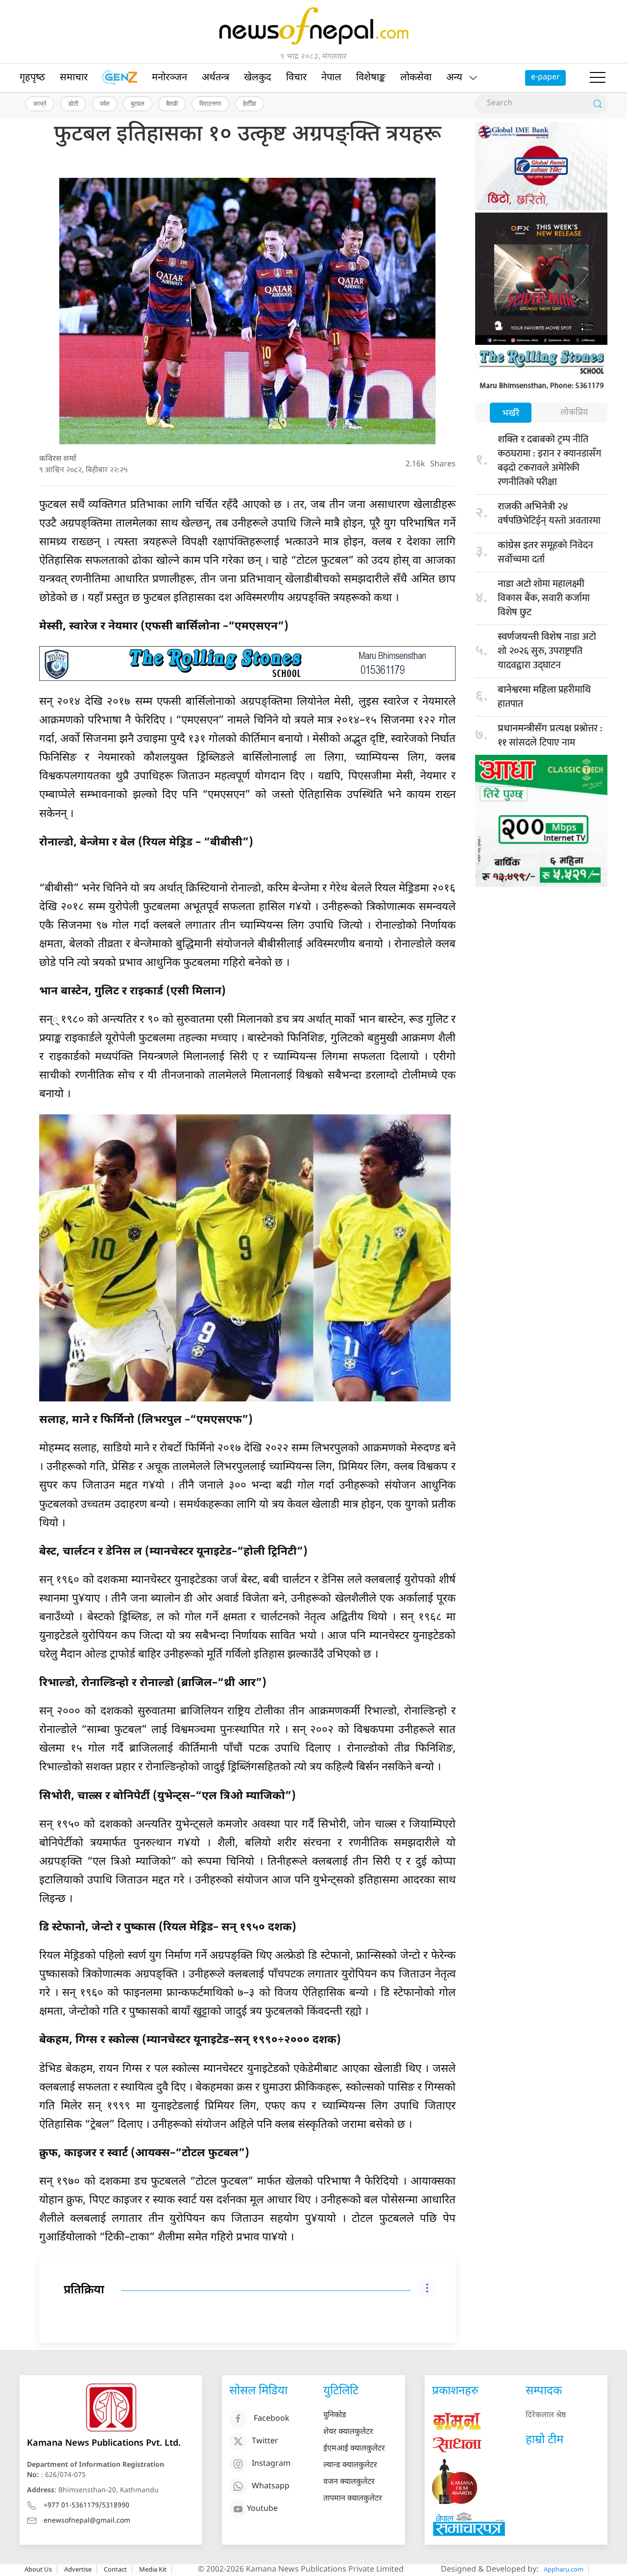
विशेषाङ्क (371, 78)
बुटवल (138, 103)
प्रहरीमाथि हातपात (544, 697)
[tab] (511, 414)
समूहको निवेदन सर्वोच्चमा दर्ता (545, 552)
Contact (115, 2569)
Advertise (78, 2569)
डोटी (73, 103)
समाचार (74, 78)
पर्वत (105, 103)
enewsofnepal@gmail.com (87, 2521)
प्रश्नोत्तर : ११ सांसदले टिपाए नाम (550, 735)
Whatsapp (271, 2487)
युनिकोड (335, 2416)
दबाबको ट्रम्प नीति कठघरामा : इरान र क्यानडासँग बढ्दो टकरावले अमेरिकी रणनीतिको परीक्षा (549, 461)
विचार (296, 78)
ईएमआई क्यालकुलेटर (354, 2449)
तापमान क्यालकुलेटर (353, 2499)
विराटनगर (210, 103)
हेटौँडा (250, 103)
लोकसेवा (416, 78)
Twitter (265, 2442)
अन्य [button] (454, 78)
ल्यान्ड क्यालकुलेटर (350, 2466)
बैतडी (172, 103)
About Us (38, 2569)
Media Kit (153, 2569)
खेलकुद (258, 78)
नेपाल (331, 78)
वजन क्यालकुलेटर (349, 2482)
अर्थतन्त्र (216, 78)
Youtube (262, 2509)
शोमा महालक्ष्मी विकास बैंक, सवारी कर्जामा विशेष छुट (544, 598)
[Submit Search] (598, 104)
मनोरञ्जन (169, 78)
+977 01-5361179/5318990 (86, 2506)
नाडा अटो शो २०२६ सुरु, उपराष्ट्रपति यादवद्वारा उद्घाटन (547, 651)
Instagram (271, 2464)
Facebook (272, 2419)
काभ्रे (40, 103)
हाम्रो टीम (544, 2440)
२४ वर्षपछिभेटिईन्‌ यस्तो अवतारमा (549, 514)
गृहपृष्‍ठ (32, 78)
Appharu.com (564, 2569)
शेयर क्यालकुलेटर (348, 2432)
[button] (598, 78)
